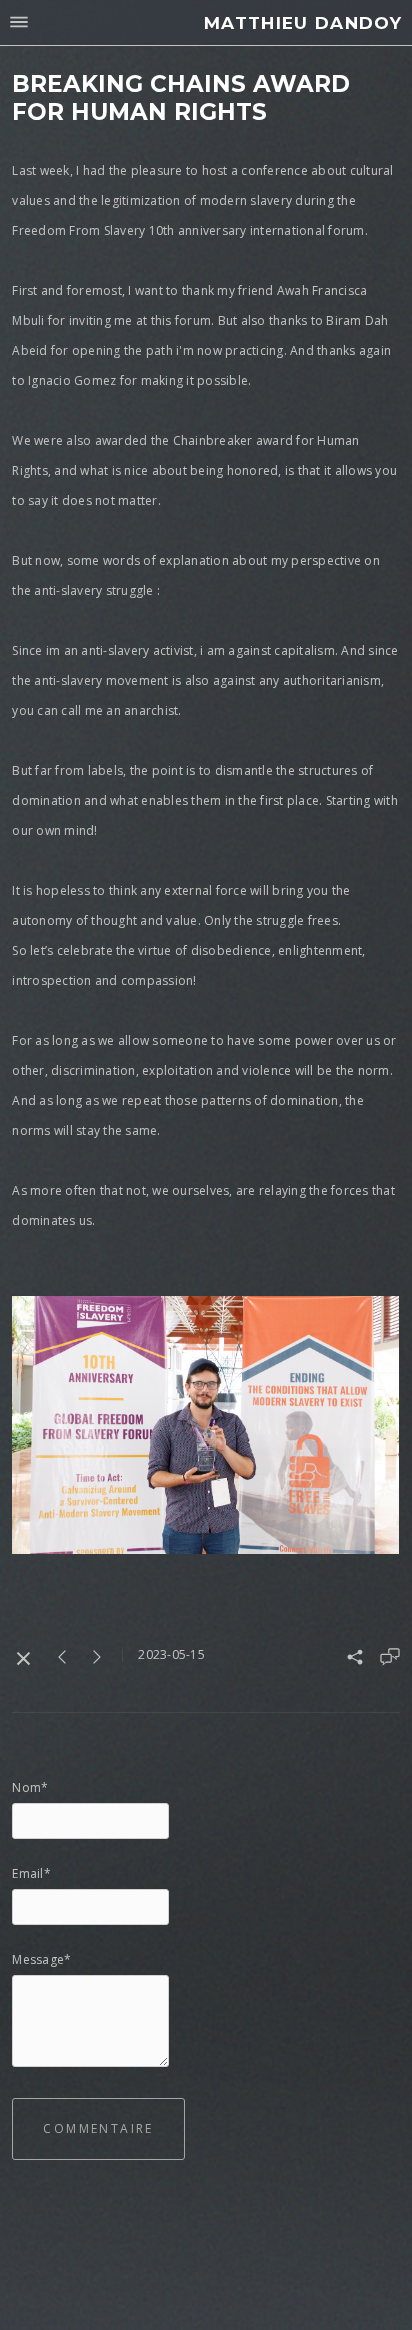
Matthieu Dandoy (303, 23)
